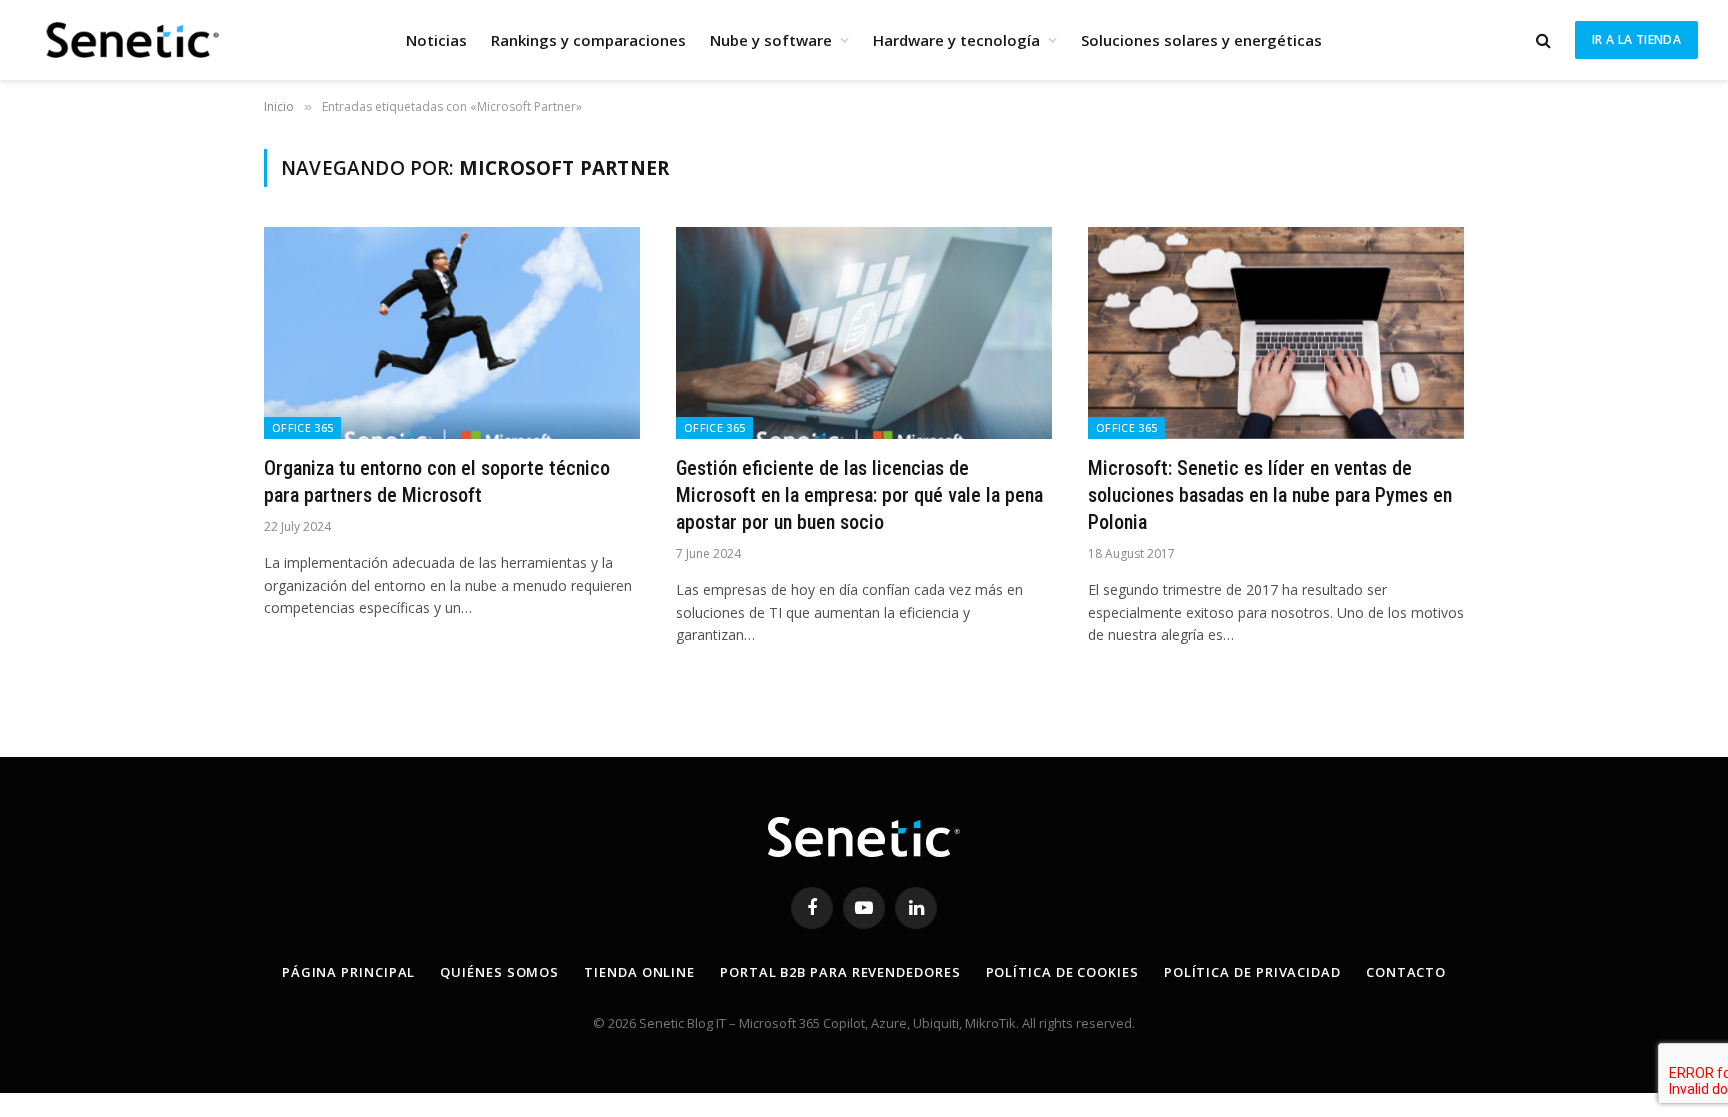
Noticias (436, 40)
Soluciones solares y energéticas (1201, 40)
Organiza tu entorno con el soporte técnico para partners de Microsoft (437, 481)
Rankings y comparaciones (588, 40)
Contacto (1406, 972)
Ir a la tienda (1636, 39)
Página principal (349, 972)
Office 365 (302, 427)
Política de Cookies (1062, 972)
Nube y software (771, 40)
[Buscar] (1543, 40)
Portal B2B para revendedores (840, 972)
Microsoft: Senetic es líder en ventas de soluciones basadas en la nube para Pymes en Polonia (1270, 495)
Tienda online (639, 972)
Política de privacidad (1252, 972)
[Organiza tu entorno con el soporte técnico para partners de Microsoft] (452, 333)
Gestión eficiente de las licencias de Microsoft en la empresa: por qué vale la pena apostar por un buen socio (859, 495)
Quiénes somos (499, 972)
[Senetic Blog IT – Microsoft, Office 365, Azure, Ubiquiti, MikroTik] (130, 40)
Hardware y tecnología (956, 40)
